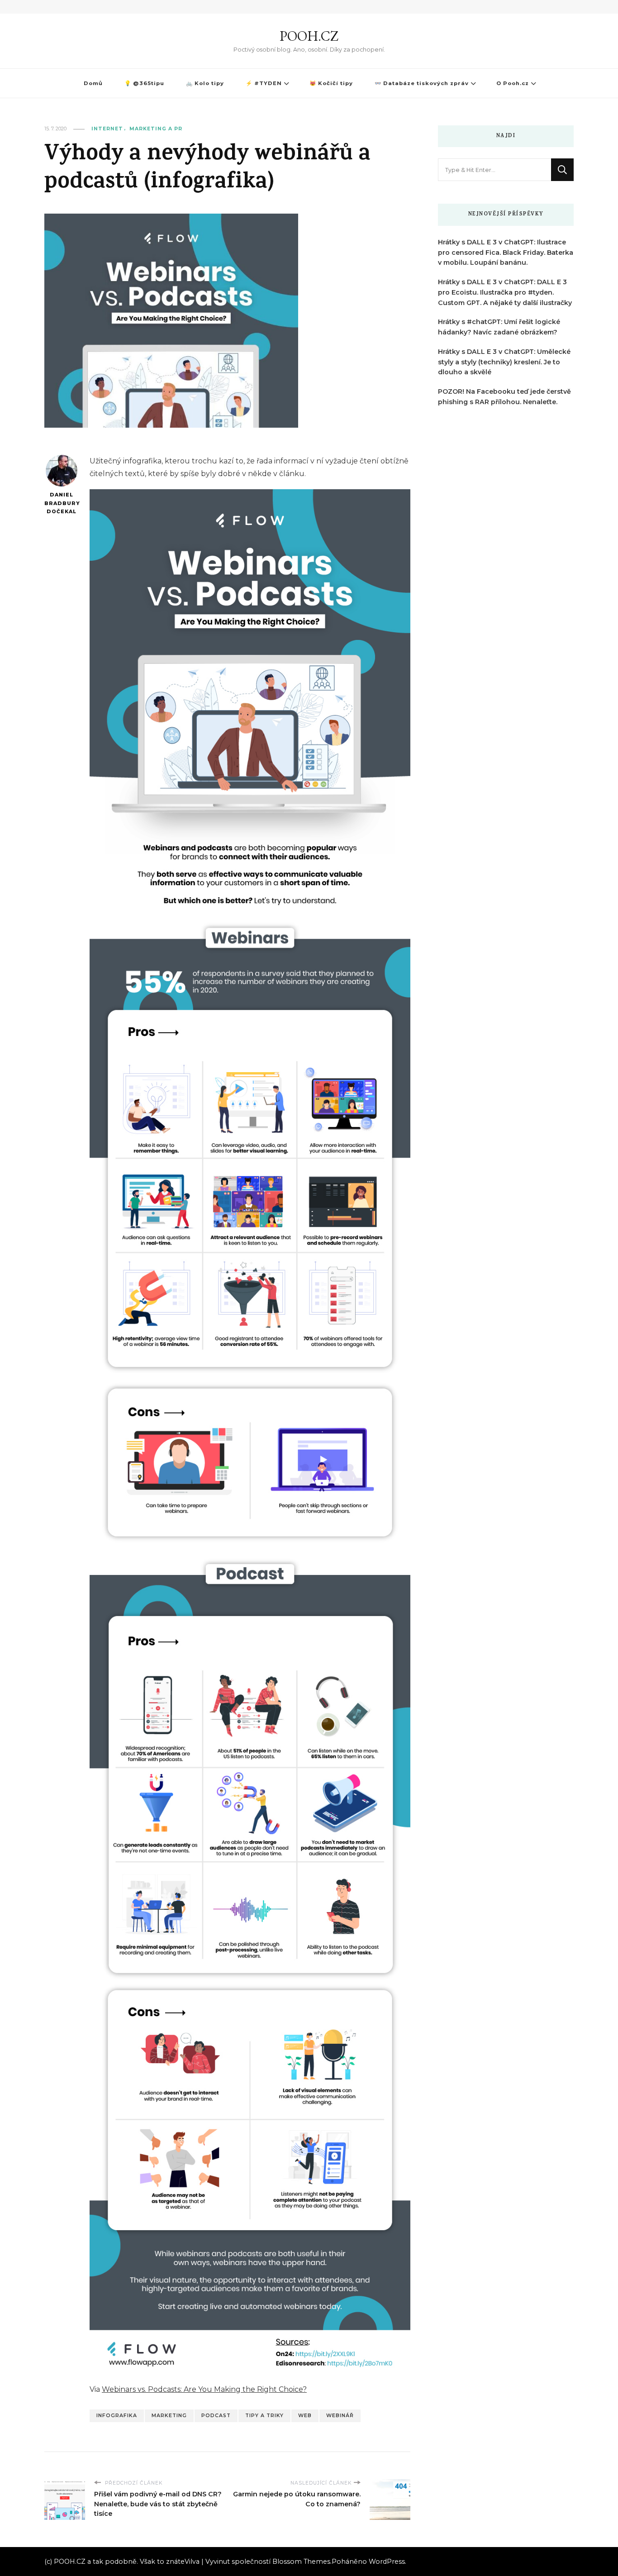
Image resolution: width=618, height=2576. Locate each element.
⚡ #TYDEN (264, 83)
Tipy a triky (264, 2416)
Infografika (117, 2416)
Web (305, 2416)
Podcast (216, 2416)
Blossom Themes (301, 2562)
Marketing (169, 2416)
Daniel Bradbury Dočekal (61, 503)
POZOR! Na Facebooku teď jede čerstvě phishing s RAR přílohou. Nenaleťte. (504, 397)
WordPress (387, 2562)
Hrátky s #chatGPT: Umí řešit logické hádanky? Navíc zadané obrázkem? (499, 327)
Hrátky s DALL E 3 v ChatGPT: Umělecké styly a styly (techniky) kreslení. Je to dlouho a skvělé (504, 362)
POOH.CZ (309, 36)
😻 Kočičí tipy (331, 83)
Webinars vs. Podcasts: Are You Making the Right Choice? (204, 2389)
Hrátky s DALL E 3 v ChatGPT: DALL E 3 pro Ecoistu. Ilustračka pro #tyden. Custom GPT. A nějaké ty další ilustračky (505, 292)
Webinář (340, 2416)
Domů (93, 83)
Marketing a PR (156, 129)
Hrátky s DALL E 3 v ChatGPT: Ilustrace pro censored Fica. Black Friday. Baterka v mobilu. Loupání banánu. (506, 253)
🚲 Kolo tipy (205, 83)
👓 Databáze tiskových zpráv (422, 83)
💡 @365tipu (144, 83)
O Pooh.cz (513, 83)
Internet (107, 129)
